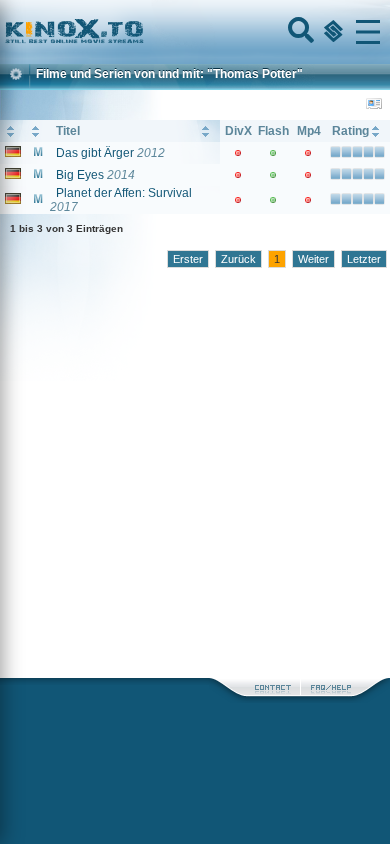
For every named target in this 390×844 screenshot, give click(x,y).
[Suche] (299, 32)
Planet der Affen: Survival (124, 193)
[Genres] (331, 32)
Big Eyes (80, 175)
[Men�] (368, 32)
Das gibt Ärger (95, 153)
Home (142, 32)
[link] (195, 32)
